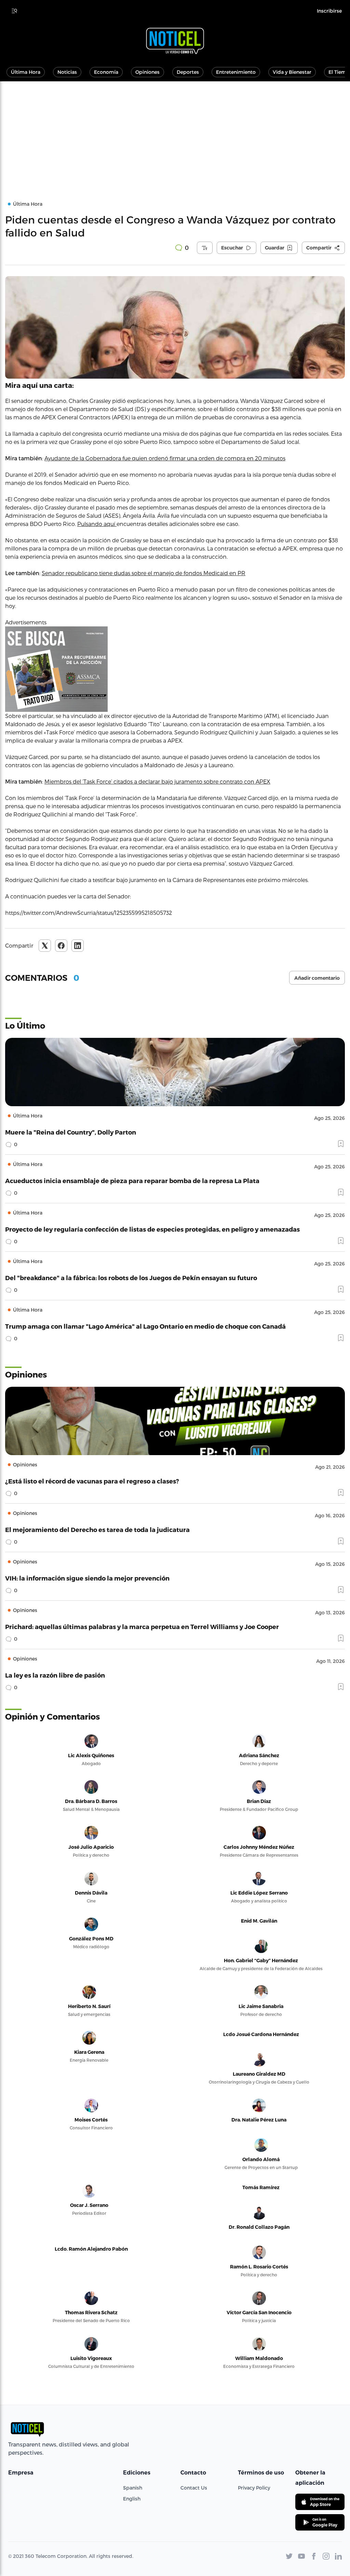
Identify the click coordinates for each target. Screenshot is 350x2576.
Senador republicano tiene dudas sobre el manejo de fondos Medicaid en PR (144, 573)
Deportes (188, 72)
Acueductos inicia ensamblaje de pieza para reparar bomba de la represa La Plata (132, 1181)
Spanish (133, 2488)
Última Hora (26, 72)
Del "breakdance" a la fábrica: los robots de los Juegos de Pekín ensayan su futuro (131, 1278)
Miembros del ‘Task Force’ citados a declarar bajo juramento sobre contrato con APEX (157, 781)
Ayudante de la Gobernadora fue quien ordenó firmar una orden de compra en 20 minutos (165, 458)
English (132, 2499)
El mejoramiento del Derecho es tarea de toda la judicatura (97, 1529)
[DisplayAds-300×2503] (175, 669)
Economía (106, 72)
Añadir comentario (317, 978)
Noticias (67, 72)
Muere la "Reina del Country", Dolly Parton (71, 1132)
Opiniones (147, 72)
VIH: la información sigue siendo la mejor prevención (87, 1578)
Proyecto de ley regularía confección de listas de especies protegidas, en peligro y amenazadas (152, 1229)
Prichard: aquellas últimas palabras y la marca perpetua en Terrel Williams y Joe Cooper (142, 1626)
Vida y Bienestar (292, 72)
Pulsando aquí (97, 524)
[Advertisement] (175, 133)
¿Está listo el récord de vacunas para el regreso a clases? (92, 1481)
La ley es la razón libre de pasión (55, 1675)
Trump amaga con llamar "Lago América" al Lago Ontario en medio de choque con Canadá (145, 1326)
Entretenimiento (236, 72)
